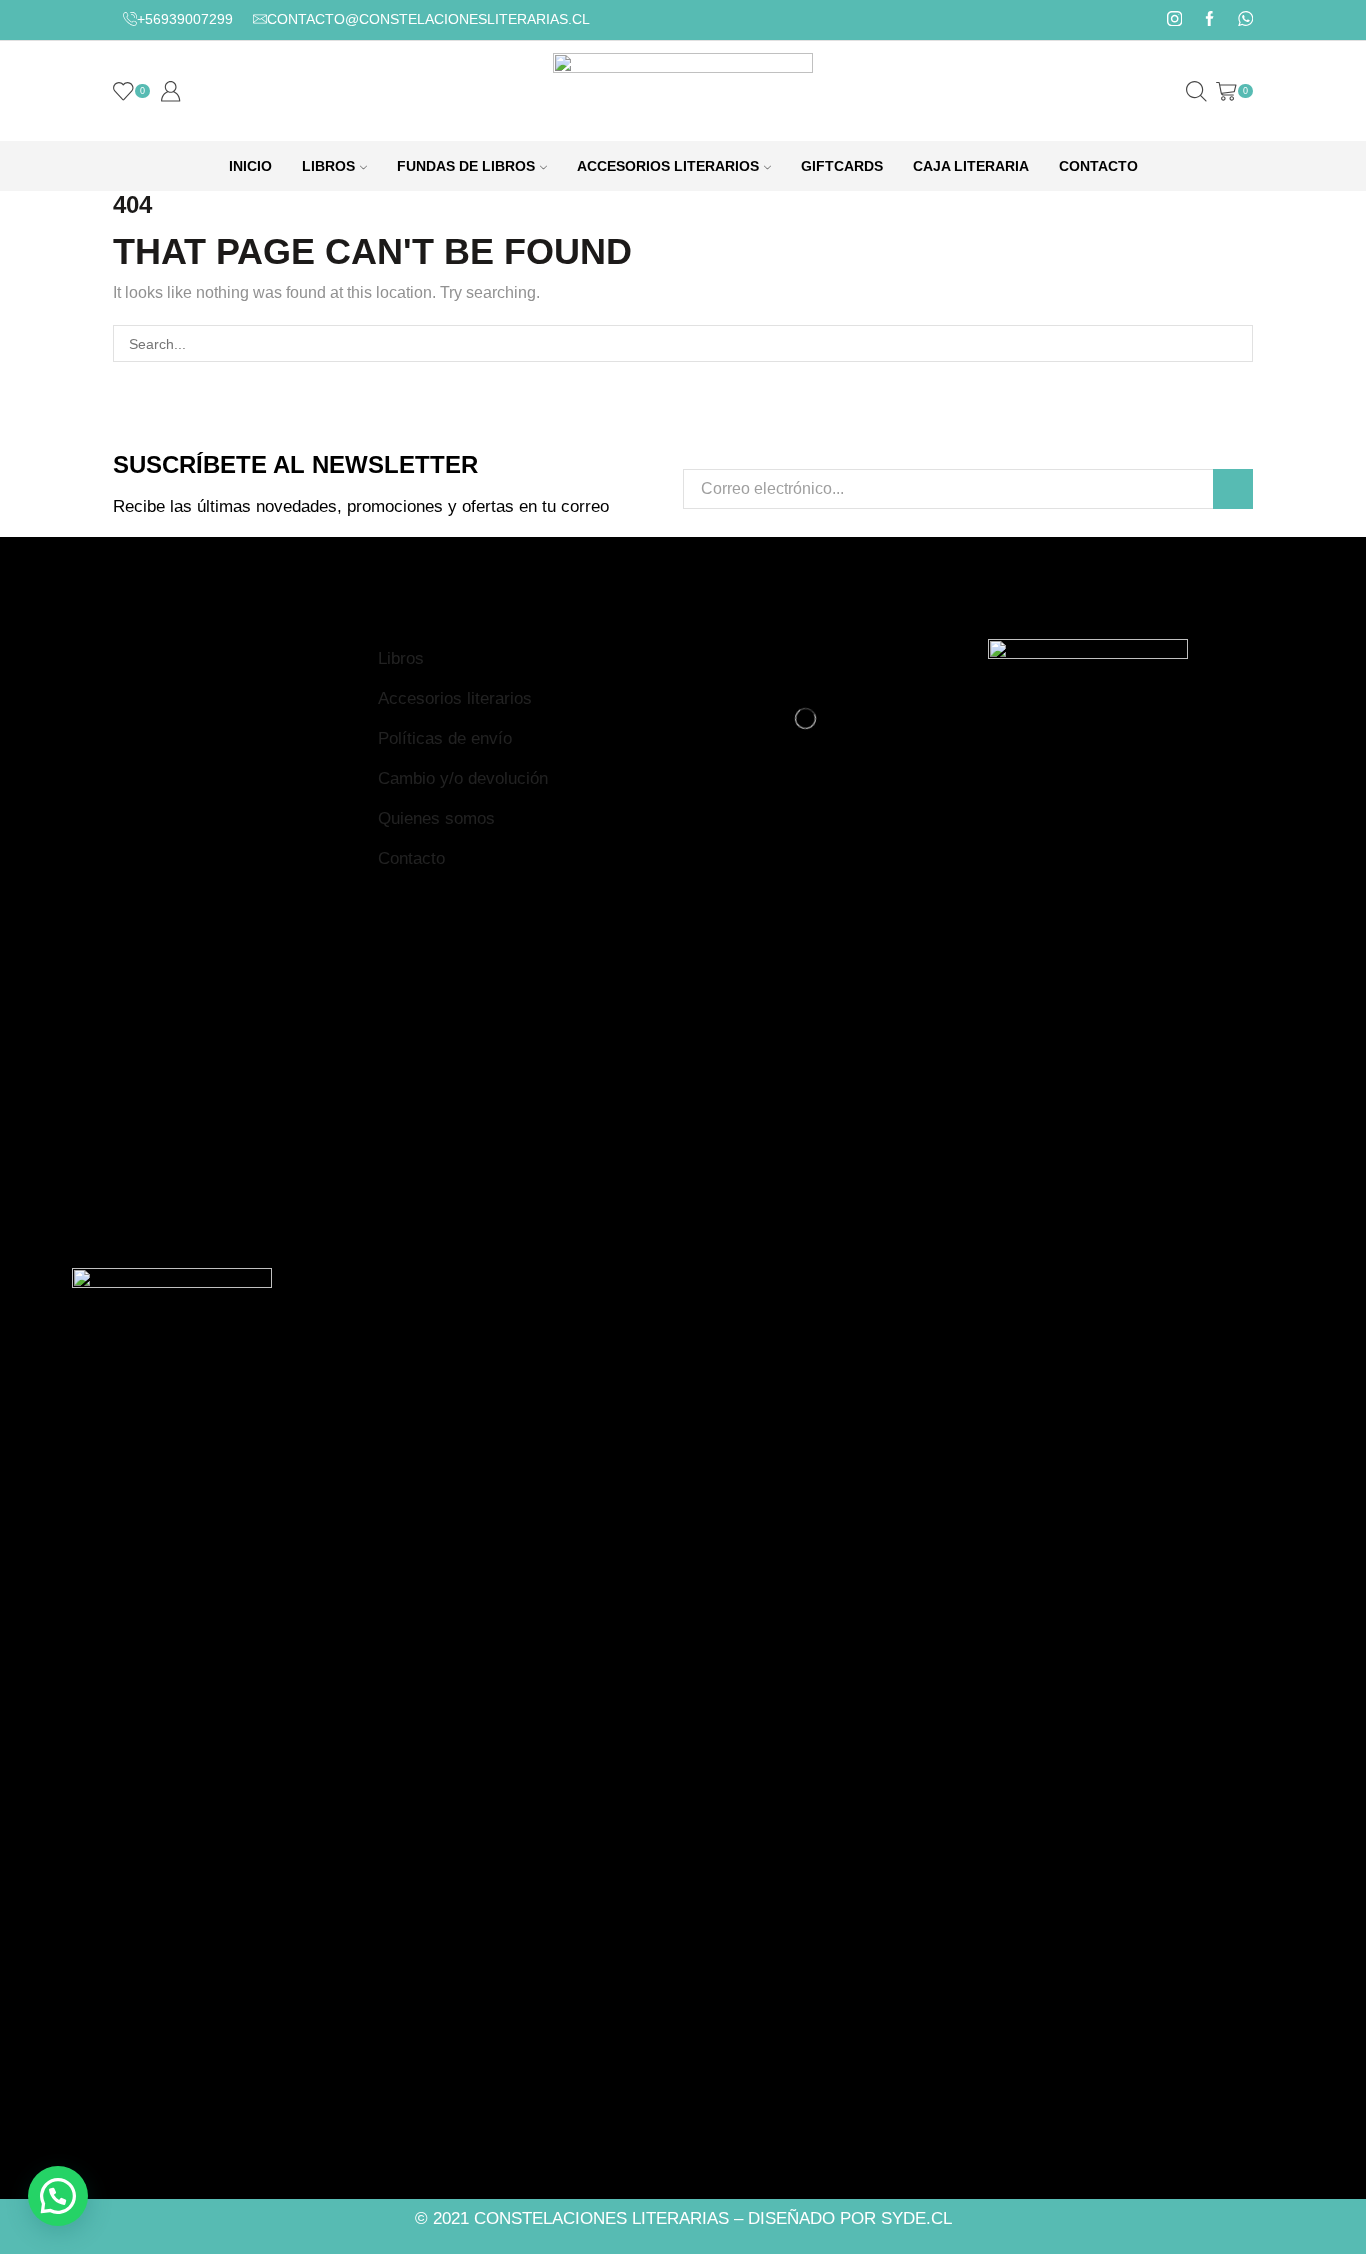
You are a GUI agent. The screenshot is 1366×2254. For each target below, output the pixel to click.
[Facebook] (1209, 20)
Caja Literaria (971, 166)
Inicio (250, 166)
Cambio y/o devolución (463, 778)
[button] (58, 2196)
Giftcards (842, 166)
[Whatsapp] (1245, 20)
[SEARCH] (1234, 343)
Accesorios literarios (455, 698)
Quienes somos (436, 818)
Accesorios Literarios (668, 166)
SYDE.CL (916, 2218)
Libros (328, 166)
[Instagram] (1174, 20)
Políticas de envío (445, 738)
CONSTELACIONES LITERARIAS (601, 2218)
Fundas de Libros (466, 166)
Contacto (1098, 166)
